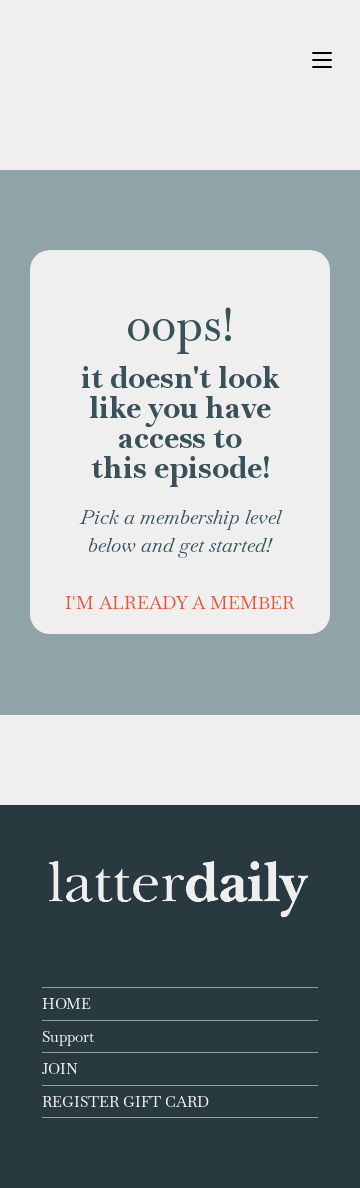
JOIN (60, 1068)
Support (68, 1036)
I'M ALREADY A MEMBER (180, 602)
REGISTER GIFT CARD (125, 1101)
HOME (66, 1003)
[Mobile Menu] (322, 59)
